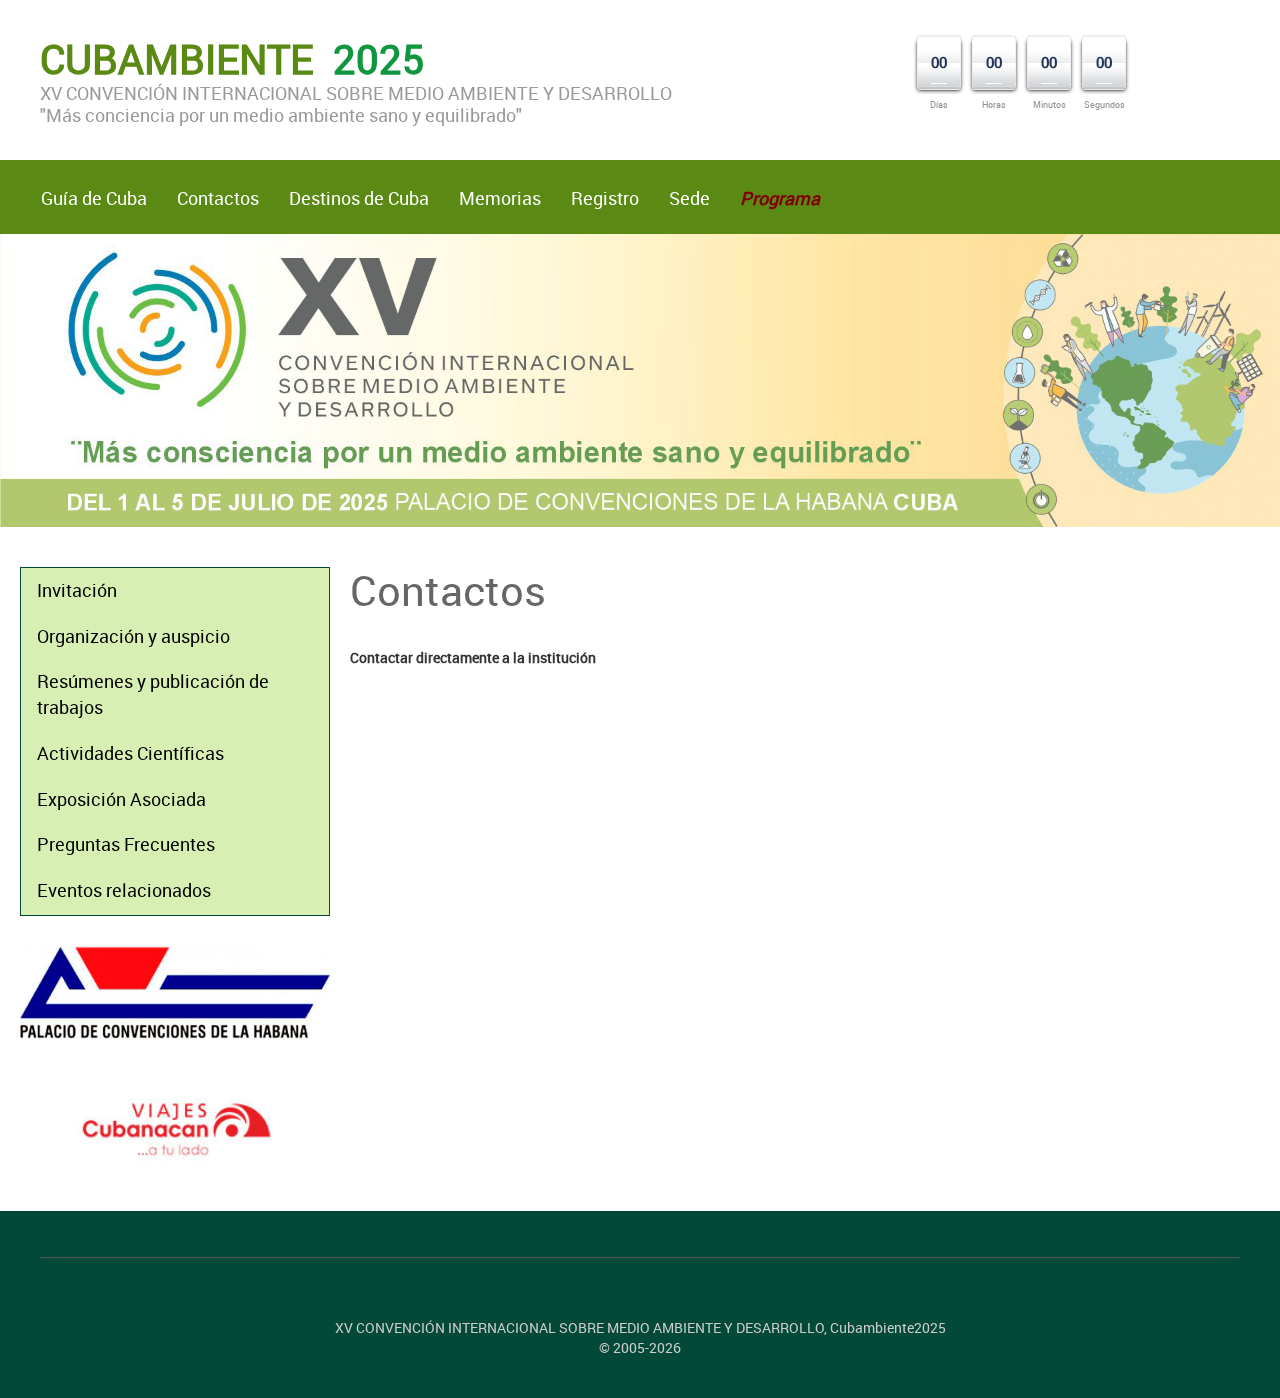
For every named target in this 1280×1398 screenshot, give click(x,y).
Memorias (500, 198)
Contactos (218, 198)
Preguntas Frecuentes (126, 844)
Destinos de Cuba (359, 198)
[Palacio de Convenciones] (175, 993)
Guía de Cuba (94, 198)
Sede (689, 198)
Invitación (77, 590)
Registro (605, 198)
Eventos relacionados (124, 890)
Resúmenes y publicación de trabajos (153, 694)
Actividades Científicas (130, 753)
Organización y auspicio (133, 636)
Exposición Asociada (121, 799)
